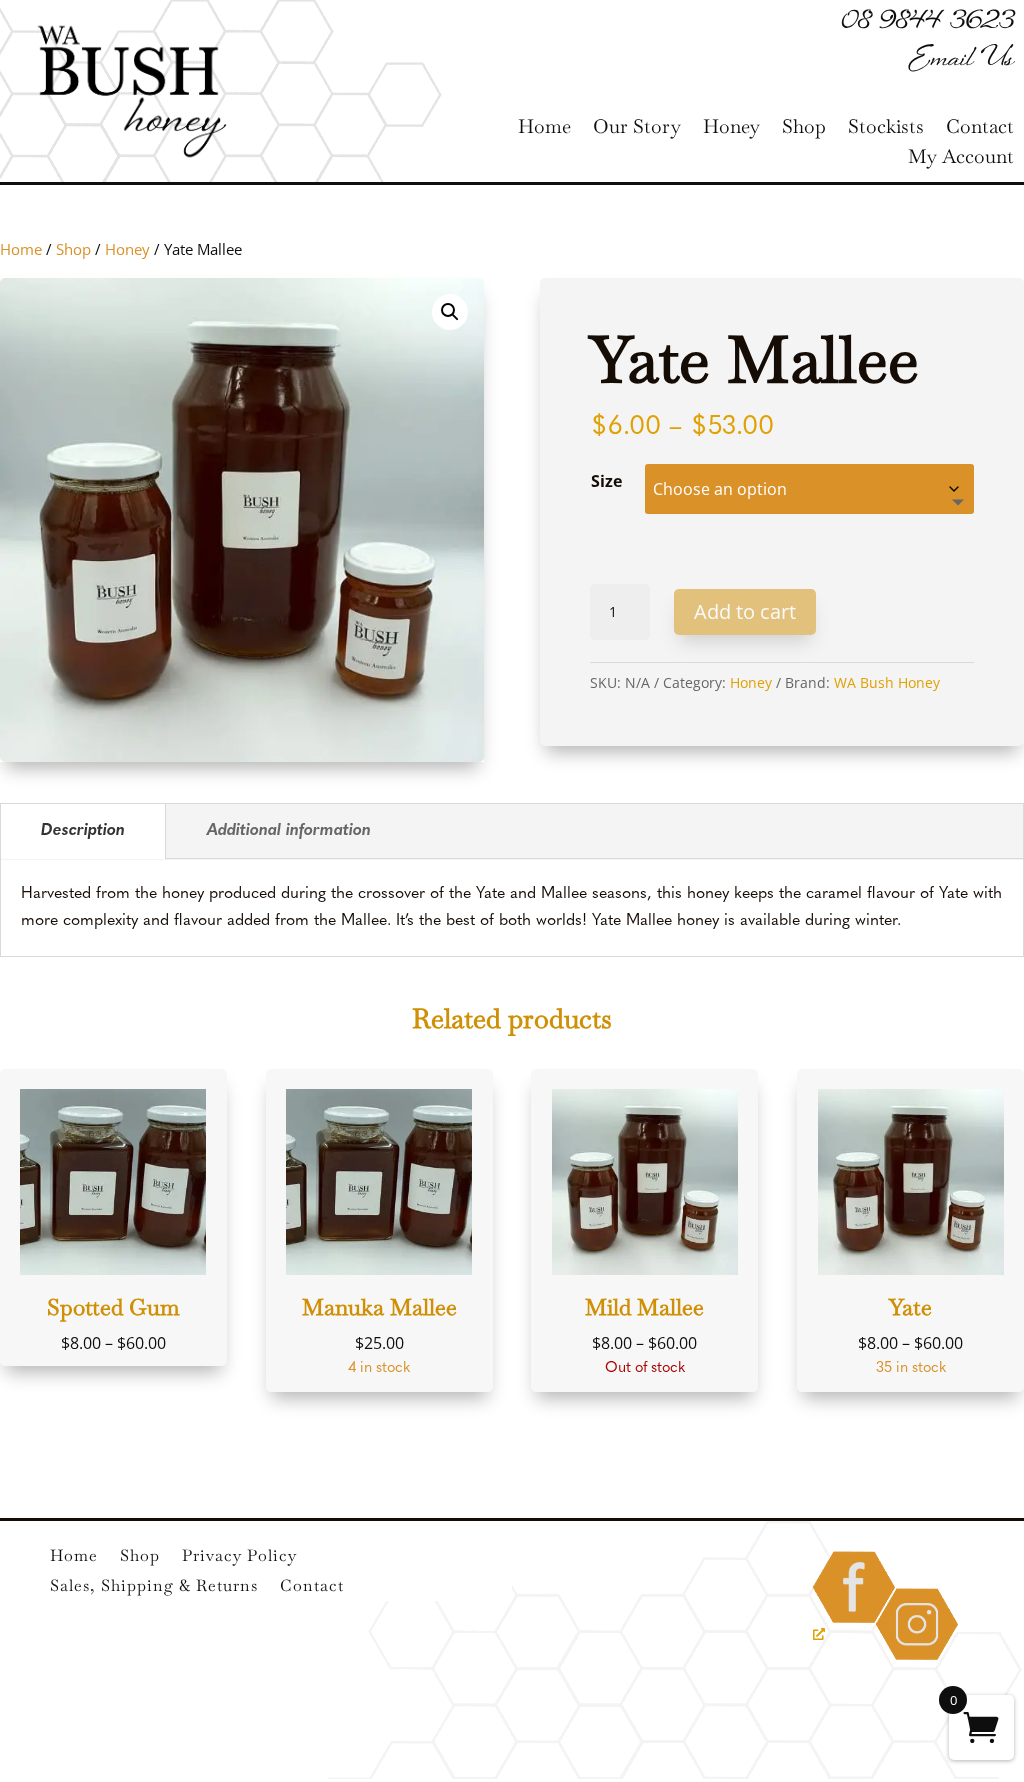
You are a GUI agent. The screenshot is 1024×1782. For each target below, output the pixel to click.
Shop (804, 129)
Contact (980, 129)
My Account (961, 159)
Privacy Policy (239, 1557)
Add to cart (745, 611)
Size (606, 481)
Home (544, 129)
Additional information (289, 831)
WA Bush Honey (887, 682)
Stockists (886, 129)
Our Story (637, 129)
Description (83, 831)
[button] (450, 312)
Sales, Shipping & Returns (154, 1587)
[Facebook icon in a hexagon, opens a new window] (854, 1625)
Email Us (961, 60)
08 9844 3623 (928, 23)
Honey (731, 129)
